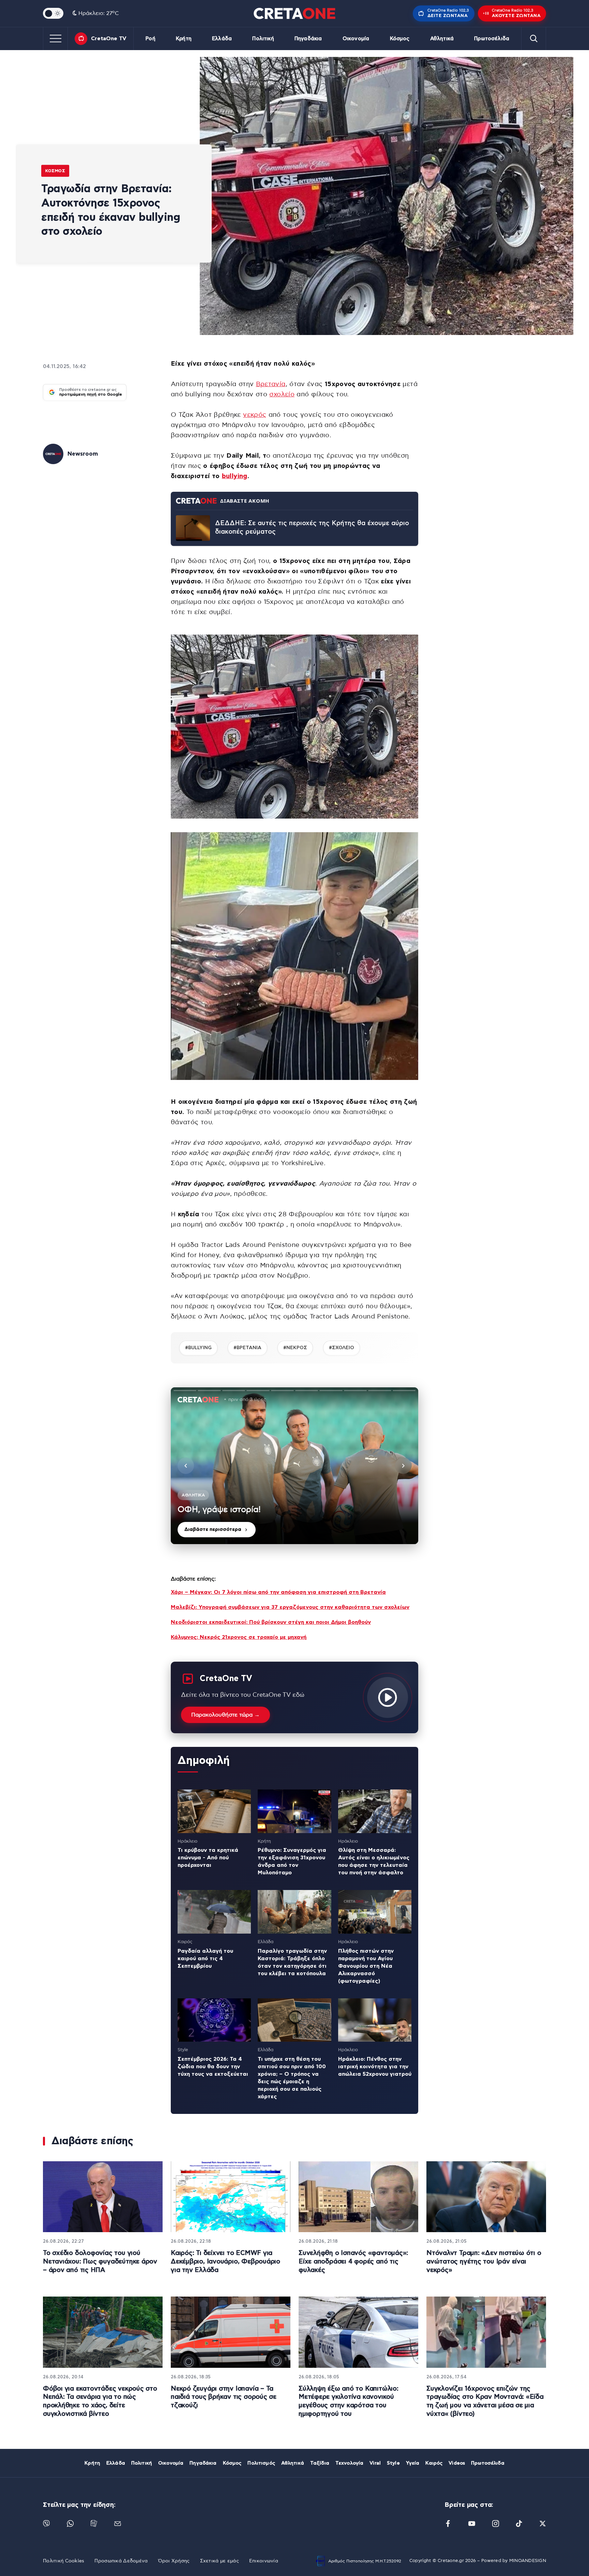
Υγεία (413, 2463)
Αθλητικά (442, 39)
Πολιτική (263, 39)
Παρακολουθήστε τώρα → (225, 1715)
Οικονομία (356, 39)
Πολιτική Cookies (64, 2561)
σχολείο (282, 394)
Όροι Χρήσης (174, 2561)
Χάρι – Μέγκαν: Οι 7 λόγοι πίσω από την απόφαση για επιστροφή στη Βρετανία (278, 1592)
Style (393, 2463)
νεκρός (255, 415)
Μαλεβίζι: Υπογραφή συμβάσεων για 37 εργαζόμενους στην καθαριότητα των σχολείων (290, 1607)
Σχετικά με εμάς (220, 2561)
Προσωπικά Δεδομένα (121, 2561)
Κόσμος (400, 39)
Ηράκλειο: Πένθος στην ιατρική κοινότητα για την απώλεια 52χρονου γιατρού (375, 2067)
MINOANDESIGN (528, 2561)
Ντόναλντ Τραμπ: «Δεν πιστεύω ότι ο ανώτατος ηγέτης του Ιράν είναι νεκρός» (484, 2261)
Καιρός (434, 2463)
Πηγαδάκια (308, 39)
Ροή (150, 39)
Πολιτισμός (261, 2463)
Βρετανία (271, 384)
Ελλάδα (222, 39)
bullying (235, 476)
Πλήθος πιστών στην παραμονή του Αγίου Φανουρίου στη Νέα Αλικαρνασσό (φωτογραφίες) (366, 1966)
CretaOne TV (109, 39)
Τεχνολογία (349, 2463)
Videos (457, 2463)
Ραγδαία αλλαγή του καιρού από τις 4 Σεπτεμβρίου (205, 1958)
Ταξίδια (320, 2463)
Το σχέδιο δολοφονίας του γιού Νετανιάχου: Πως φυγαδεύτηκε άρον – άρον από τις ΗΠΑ (100, 2261)
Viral (375, 2463)
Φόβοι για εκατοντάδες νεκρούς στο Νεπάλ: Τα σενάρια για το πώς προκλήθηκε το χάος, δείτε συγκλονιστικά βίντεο (100, 2401)
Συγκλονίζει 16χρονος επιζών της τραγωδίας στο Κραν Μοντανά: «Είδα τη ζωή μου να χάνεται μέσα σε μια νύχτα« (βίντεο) (485, 2401)
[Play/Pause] (294, 1466)
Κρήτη (184, 39)
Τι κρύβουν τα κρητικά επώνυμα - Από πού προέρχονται (208, 1858)
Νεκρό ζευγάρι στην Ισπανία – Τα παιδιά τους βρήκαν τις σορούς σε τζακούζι (224, 2397)
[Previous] (186, 1466)
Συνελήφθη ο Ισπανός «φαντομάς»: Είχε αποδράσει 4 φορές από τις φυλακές (353, 2261)
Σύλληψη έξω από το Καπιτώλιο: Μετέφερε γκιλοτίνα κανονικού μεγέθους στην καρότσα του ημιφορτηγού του (349, 2401)
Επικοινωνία (264, 2561)
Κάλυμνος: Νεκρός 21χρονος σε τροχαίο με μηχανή (239, 1637)
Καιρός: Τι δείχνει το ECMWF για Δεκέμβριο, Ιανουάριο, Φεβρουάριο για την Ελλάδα (225, 2261)
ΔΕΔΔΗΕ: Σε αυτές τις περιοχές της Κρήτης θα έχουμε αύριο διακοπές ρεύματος (312, 528)
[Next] (403, 1466)
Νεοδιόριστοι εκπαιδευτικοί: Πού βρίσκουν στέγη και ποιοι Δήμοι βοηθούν (271, 1622)
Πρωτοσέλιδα (492, 39)
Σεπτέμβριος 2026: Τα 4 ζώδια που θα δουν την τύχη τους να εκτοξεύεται (213, 2067)
